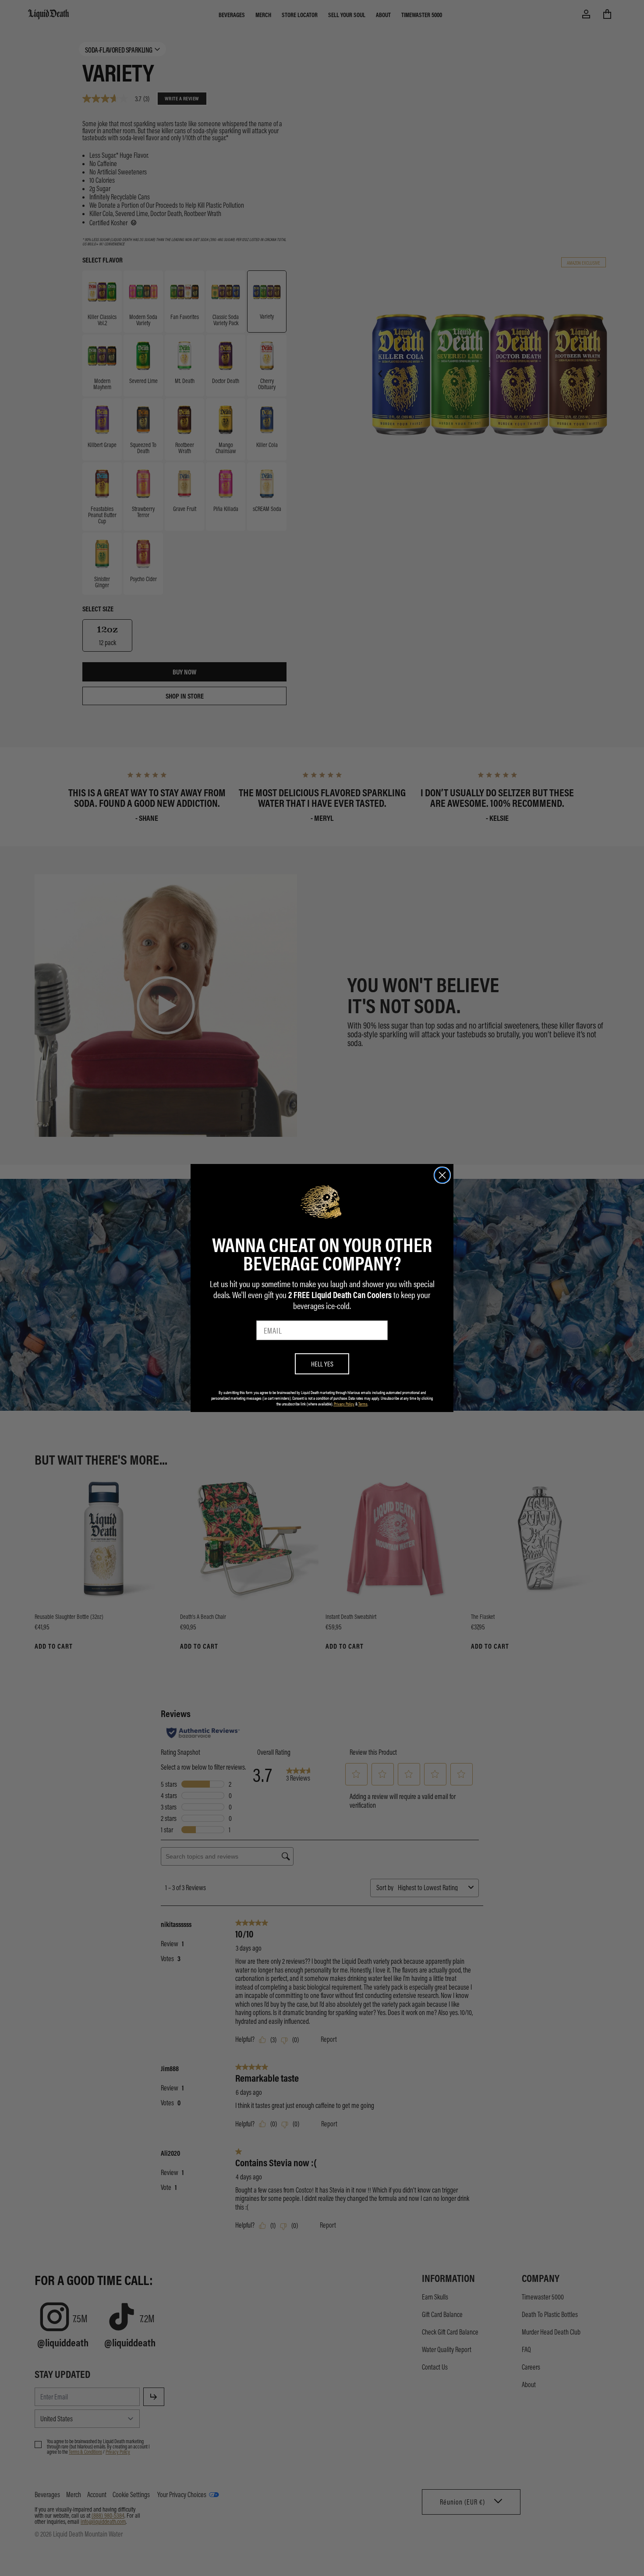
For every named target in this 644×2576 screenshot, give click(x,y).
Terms (363, 1404)
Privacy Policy (344, 1404)
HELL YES (322, 1364)
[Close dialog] (442, 1175)
